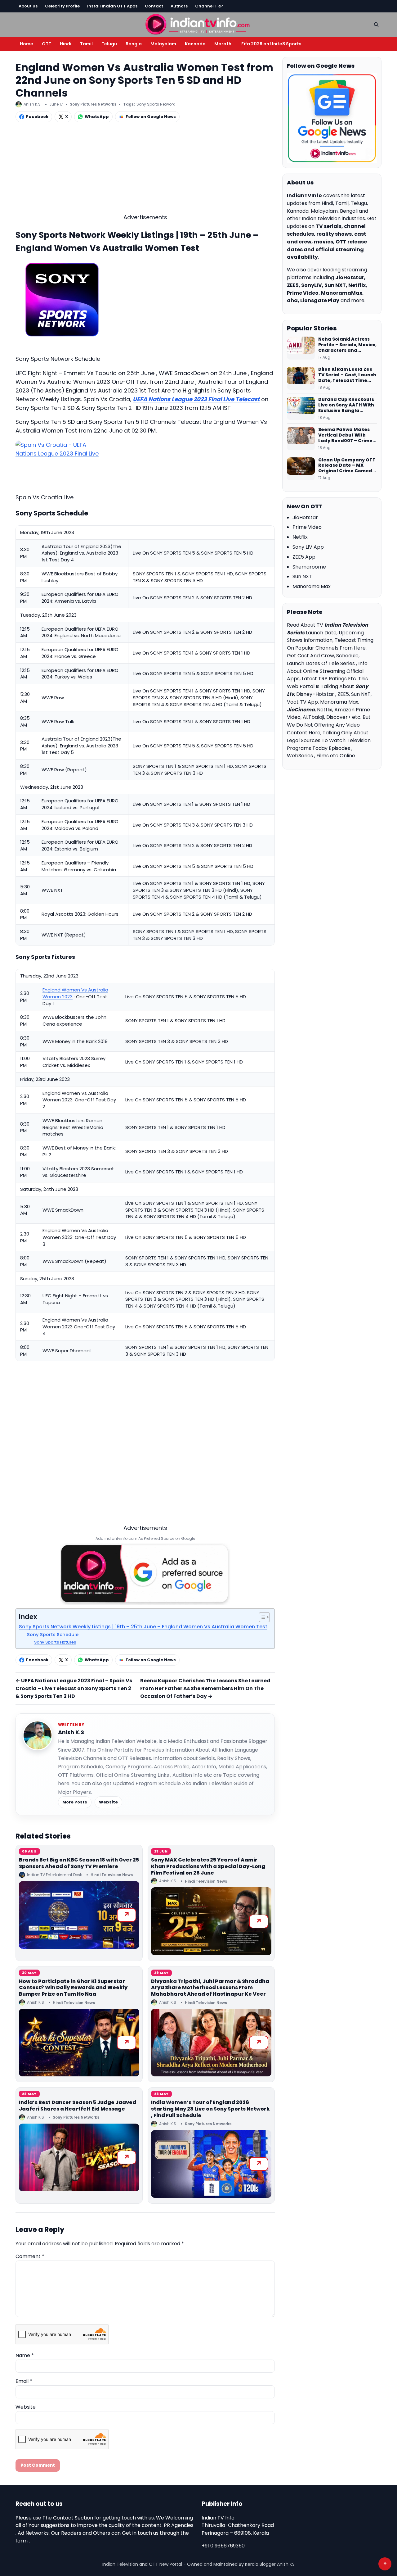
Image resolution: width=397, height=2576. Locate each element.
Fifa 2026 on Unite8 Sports (271, 44)
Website (108, 1802)
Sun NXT (302, 576)
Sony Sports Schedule (53, 1635)
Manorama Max (312, 586)
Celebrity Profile (62, 6)
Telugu (109, 44)
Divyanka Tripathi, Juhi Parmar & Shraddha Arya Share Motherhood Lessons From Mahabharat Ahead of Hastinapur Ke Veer (210, 1988)
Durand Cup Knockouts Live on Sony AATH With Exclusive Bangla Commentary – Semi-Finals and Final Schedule (346, 405)
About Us (28, 6)
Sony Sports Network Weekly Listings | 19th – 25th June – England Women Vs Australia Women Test (143, 1627)
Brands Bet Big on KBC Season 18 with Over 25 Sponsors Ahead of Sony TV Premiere (79, 1863)
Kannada (195, 44)
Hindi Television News (112, 1875)
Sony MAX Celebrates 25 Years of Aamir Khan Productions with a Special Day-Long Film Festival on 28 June (208, 1866)
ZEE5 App (304, 557)
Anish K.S (71, 1732)
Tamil (86, 44)
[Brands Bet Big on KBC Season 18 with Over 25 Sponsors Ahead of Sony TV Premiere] (79, 1915)
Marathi (223, 44)
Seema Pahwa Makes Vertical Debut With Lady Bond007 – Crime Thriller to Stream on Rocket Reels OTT (345, 435)
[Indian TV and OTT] (198, 24)
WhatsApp (97, 117)
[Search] (376, 25)
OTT (47, 44)
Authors (179, 6)
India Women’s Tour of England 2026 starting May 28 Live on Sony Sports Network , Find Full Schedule (210, 2109)
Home (27, 44)
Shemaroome (309, 567)
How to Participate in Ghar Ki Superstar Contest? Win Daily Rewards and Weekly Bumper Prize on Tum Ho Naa (73, 1988)
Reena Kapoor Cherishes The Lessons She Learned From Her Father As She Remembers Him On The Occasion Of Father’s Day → (205, 1688)
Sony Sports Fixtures (55, 1642)
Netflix (300, 537)
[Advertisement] (145, 170)
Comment (30, 2256)
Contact (154, 6)
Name (25, 2355)
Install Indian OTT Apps (112, 6)
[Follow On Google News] (332, 118)
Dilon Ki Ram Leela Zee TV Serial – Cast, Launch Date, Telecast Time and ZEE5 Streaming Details (347, 375)
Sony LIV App (308, 547)
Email (24, 2381)
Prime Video (307, 527)
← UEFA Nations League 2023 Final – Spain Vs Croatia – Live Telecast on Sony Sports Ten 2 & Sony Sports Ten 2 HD (74, 1688)
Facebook (37, 117)
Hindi (66, 44)
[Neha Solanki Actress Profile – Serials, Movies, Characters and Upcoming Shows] (301, 348)
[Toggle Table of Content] (261, 1617)
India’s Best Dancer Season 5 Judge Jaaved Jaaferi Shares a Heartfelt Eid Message (78, 2106)
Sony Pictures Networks (93, 104)
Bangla (134, 44)
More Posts (75, 1802)
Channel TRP (209, 6)
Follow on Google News (151, 117)
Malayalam (163, 44)
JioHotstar (305, 517)
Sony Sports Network (156, 104)
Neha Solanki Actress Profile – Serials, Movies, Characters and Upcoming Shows (347, 345)
